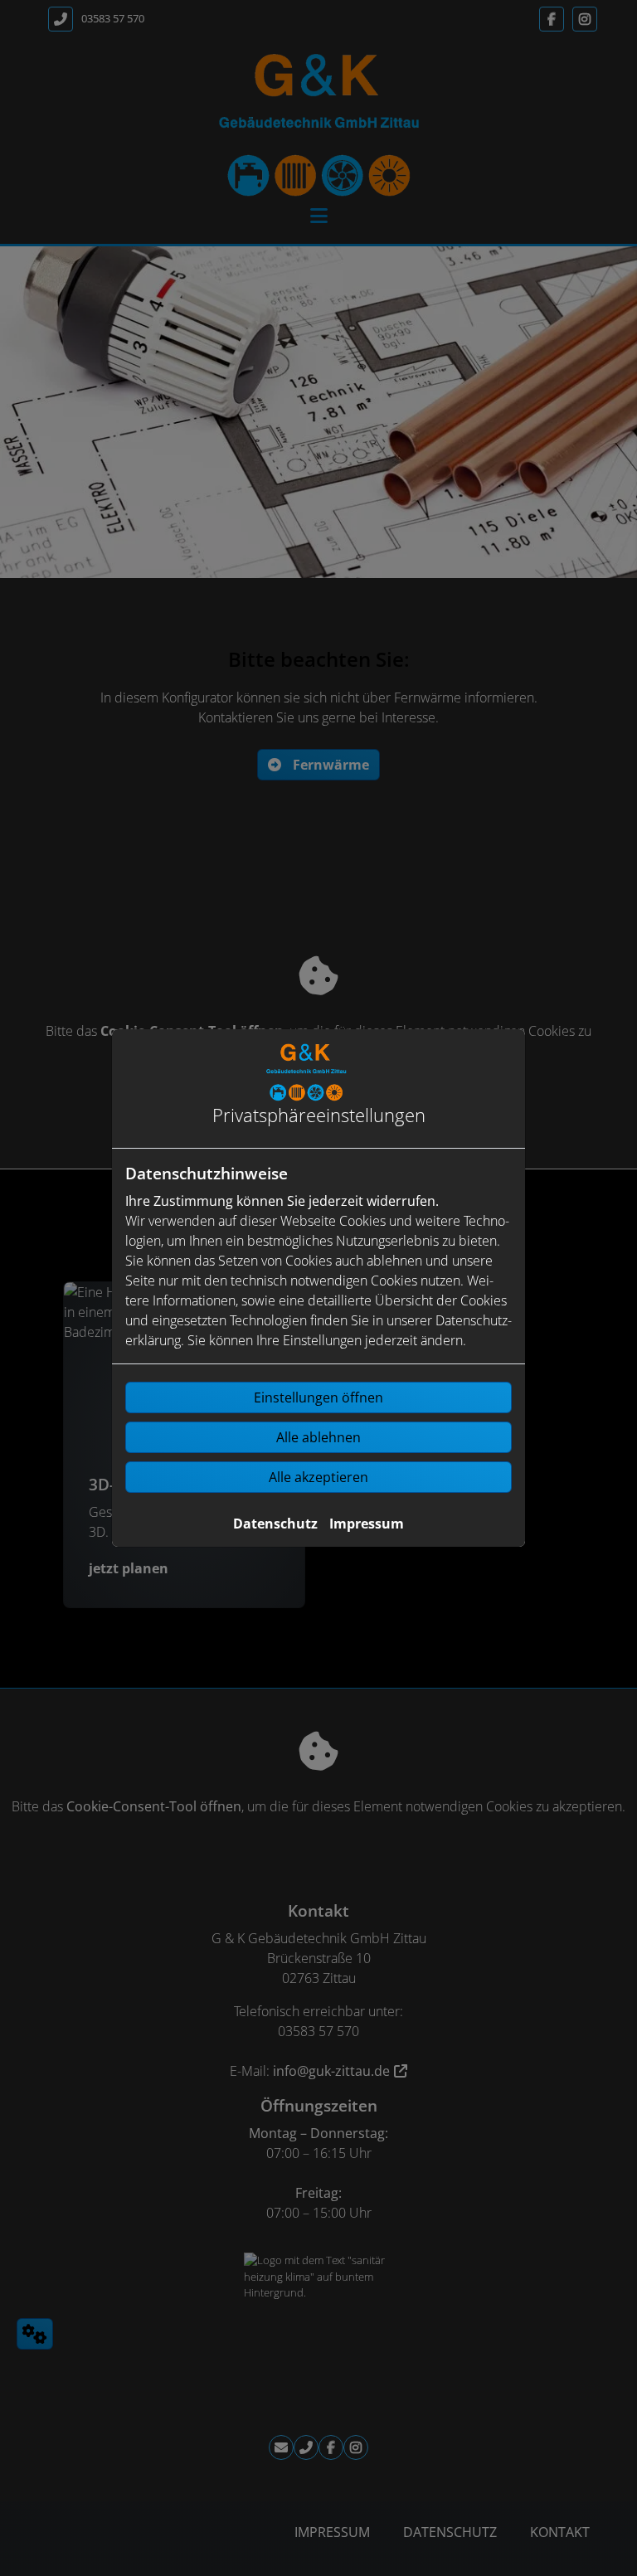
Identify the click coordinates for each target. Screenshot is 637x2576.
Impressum (367, 1524)
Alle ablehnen (318, 1437)
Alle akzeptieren (318, 1477)
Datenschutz (275, 1524)
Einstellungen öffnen (318, 1397)
